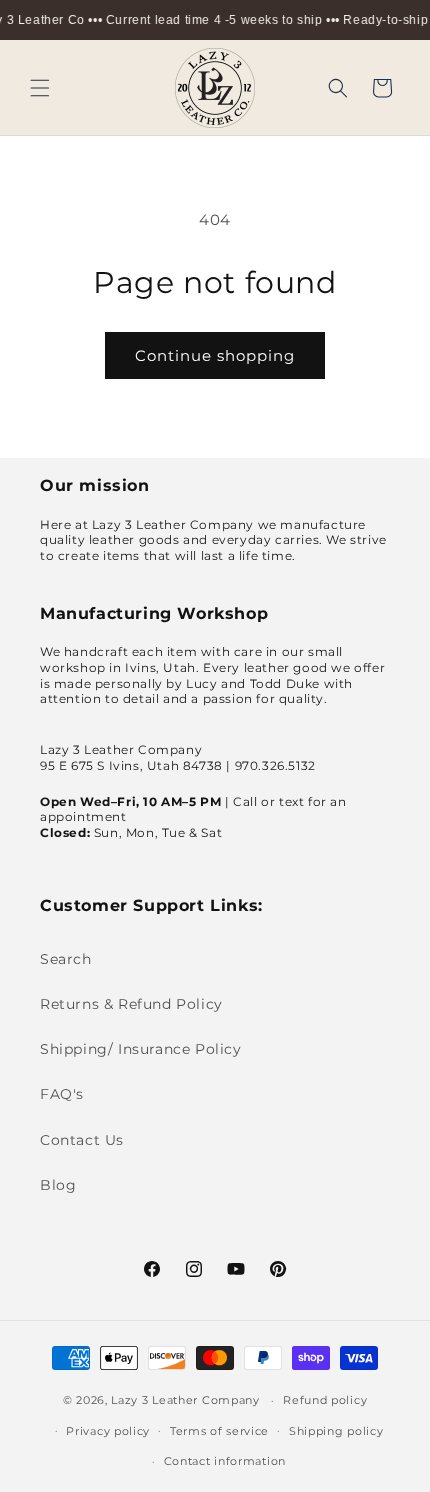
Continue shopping (215, 355)
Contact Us (82, 1140)
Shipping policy (336, 1431)
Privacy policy (108, 1431)
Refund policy (325, 1400)
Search (66, 959)
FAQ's (62, 1094)
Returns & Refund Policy (131, 1004)
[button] (40, 88)
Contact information (225, 1461)
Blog (58, 1185)
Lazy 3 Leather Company (185, 1400)
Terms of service (219, 1431)
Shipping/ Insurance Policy (141, 1049)
